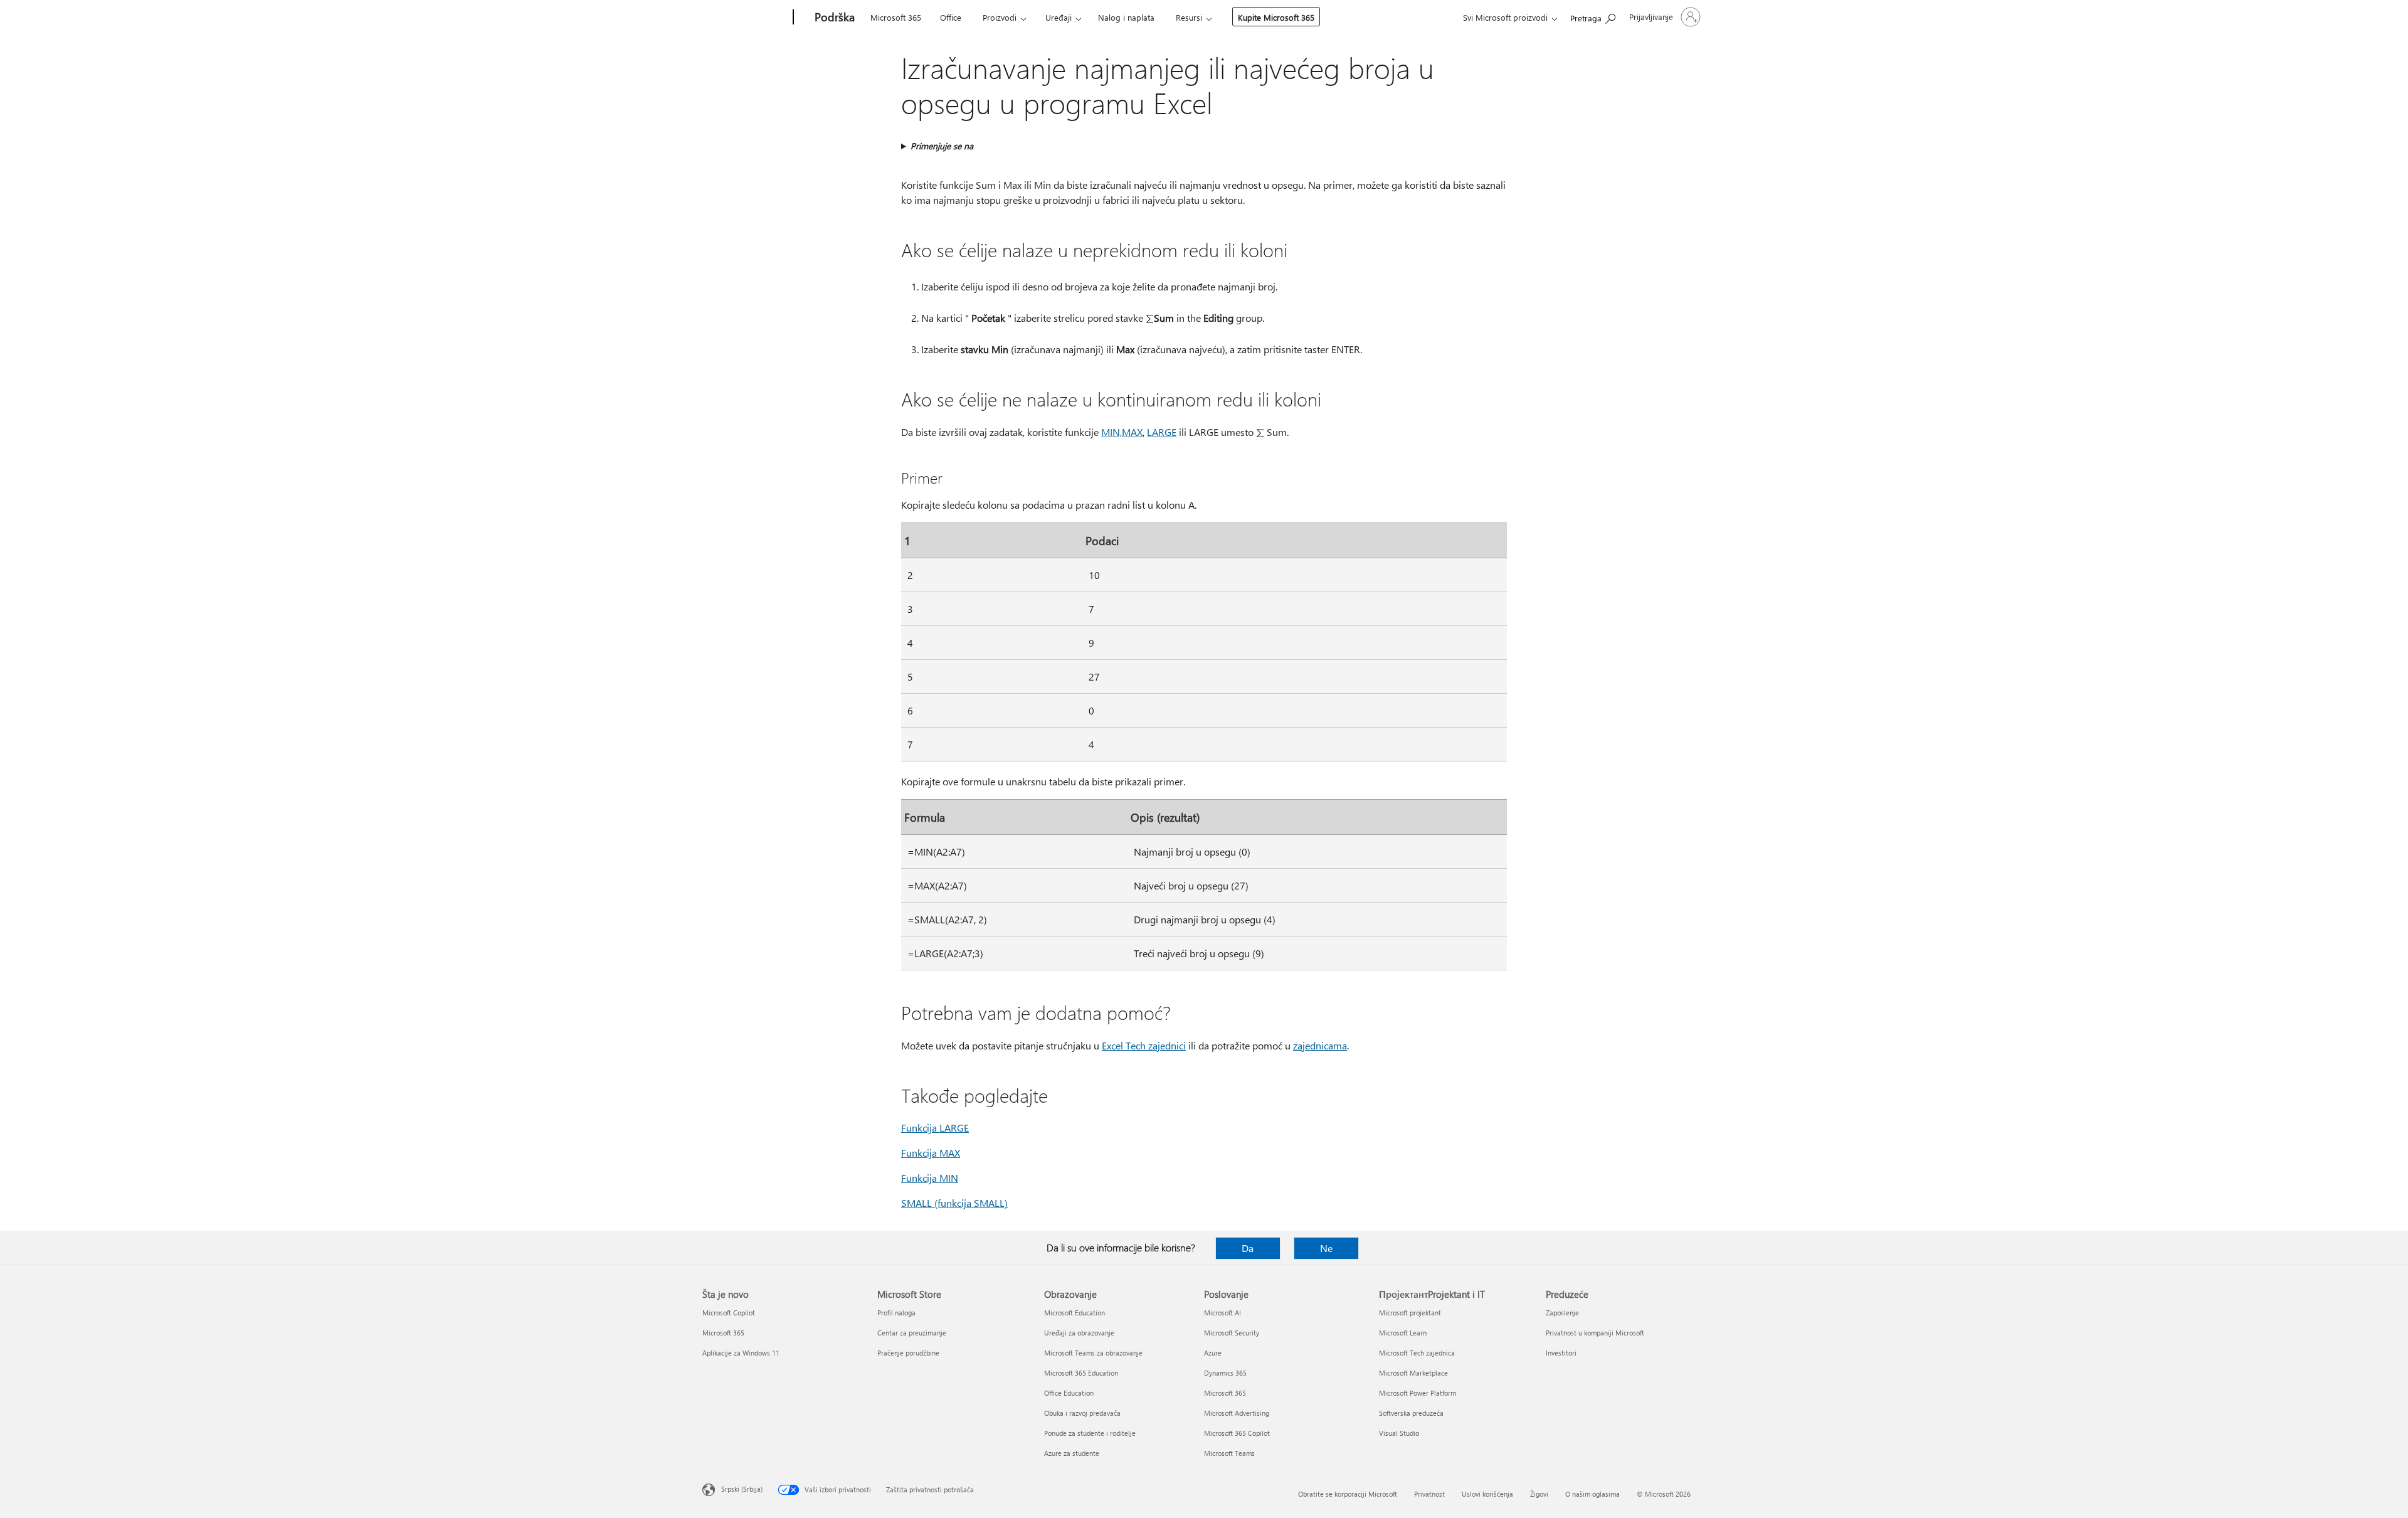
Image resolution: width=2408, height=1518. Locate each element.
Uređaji (1059, 17)
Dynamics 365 (1225, 1373)
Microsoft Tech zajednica (1417, 1353)
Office (951, 17)
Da (1248, 1248)
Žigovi (1539, 1494)
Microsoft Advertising (1237, 1413)
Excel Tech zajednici (1144, 1045)
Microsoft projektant (1410, 1313)
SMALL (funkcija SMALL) (954, 1203)
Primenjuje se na (942, 146)
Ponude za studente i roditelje (1090, 1433)
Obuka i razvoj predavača (1082, 1413)
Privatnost (1429, 1494)
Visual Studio (1399, 1433)
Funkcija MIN (930, 1178)
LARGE (1162, 432)
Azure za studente (1072, 1453)
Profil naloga (896, 1313)
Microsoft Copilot (729, 1313)
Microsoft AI (1222, 1313)
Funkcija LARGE (935, 1128)
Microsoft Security (1232, 1333)
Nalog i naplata (1126, 17)
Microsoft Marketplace (1413, 1373)
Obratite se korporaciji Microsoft (1348, 1494)
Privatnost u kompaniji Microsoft (1595, 1333)
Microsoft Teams (1229, 1453)
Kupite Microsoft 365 (1276, 17)
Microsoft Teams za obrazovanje (1093, 1353)
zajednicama (1320, 1045)
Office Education (1069, 1393)
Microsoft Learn (1403, 1333)
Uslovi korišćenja (1487, 1494)
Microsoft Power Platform (1418, 1393)
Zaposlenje (1562, 1313)
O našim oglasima (1592, 1494)
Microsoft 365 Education (1081, 1373)
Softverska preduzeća (1411, 1413)
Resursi (1189, 17)
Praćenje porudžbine (908, 1353)
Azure (1213, 1353)
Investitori (1561, 1353)
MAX (1132, 432)
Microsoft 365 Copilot (1237, 1433)
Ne (1326, 1248)
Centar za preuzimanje (912, 1333)
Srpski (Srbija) (742, 1489)
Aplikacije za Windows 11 (741, 1353)
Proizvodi (1000, 17)
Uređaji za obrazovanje (1079, 1333)
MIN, (1112, 432)
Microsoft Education (1075, 1313)
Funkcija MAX (931, 1153)
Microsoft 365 (896, 17)
